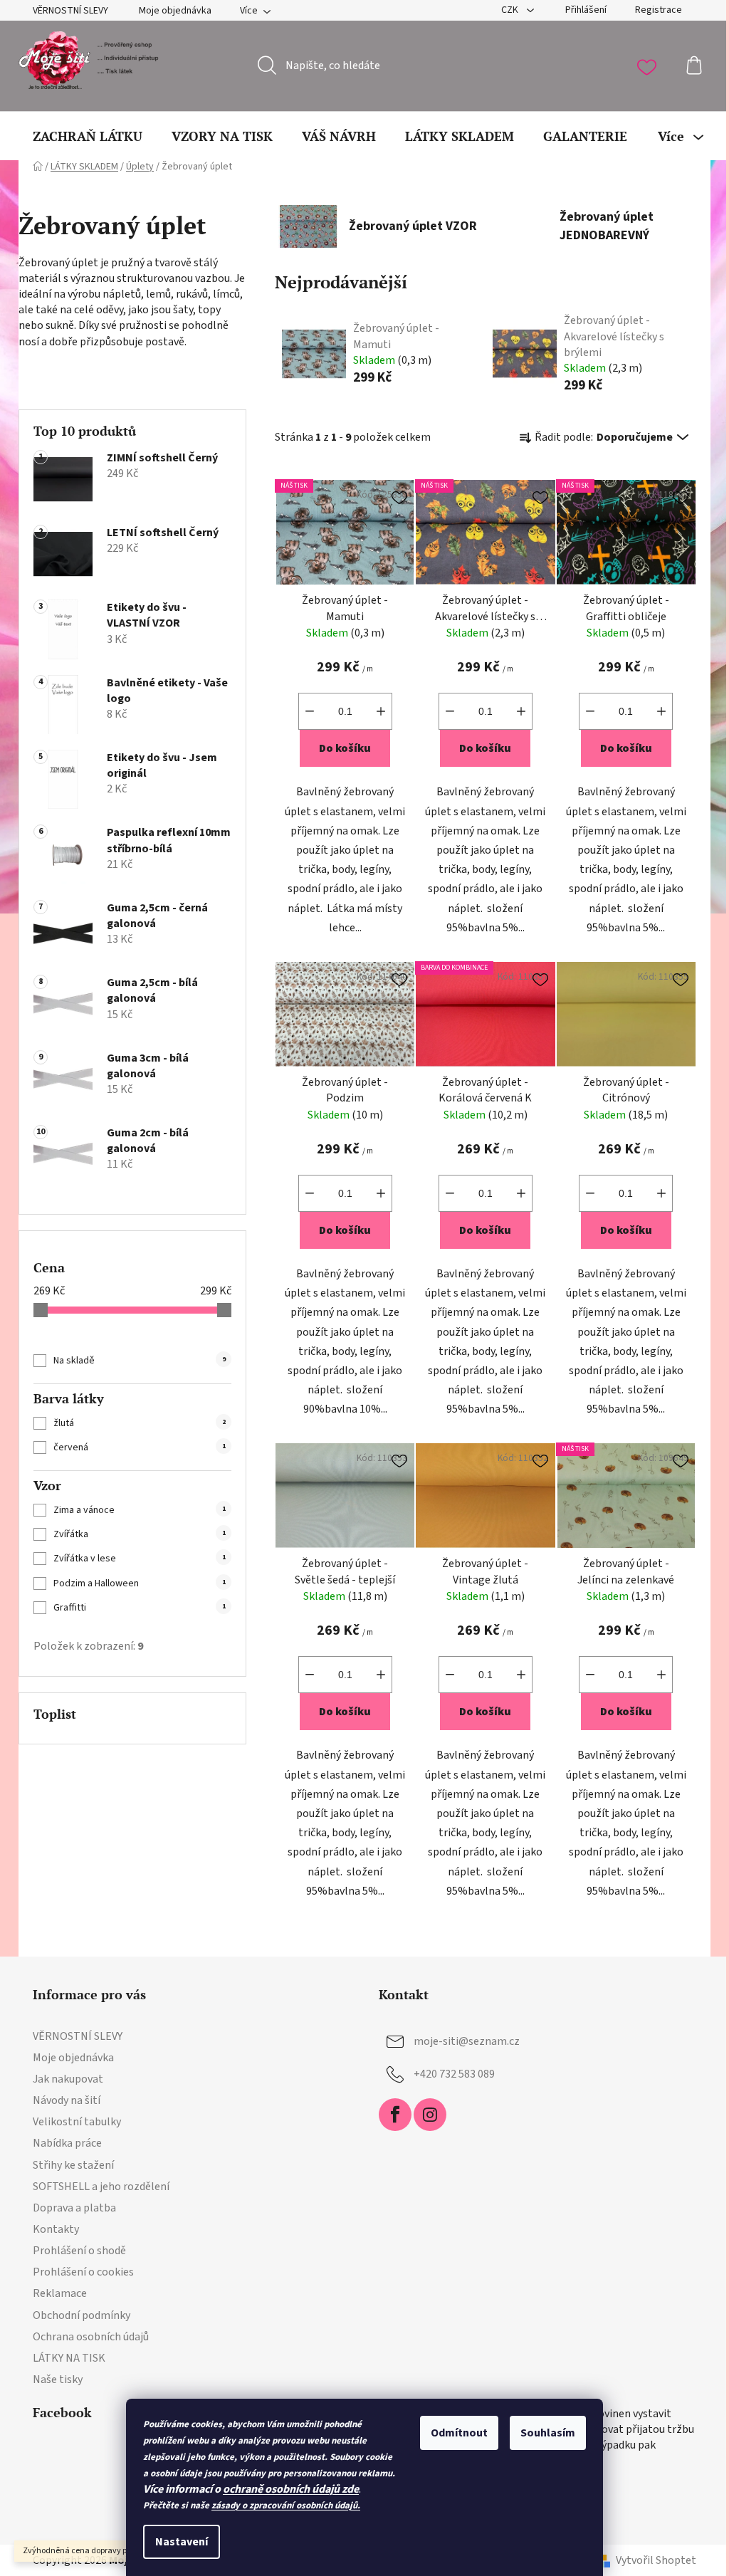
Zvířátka (140, 1534)
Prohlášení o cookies (83, 2272)
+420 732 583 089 (454, 2074)
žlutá (140, 1423)
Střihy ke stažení (73, 2165)
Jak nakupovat (68, 2079)
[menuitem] (88, 136)
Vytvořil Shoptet (656, 2560)
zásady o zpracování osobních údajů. (286, 2506)
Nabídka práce (67, 2143)
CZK (511, 10)
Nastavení (182, 2542)
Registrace (659, 10)
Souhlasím (548, 2433)
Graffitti (140, 1608)
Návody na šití (67, 2100)
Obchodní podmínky (82, 2315)
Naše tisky (58, 2379)
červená (140, 1447)
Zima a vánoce (140, 1510)
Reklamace (60, 2293)
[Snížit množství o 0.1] (310, 711)
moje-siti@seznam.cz (467, 2041)
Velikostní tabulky (77, 2122)
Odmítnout (459, 2433)
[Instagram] (430, 2115)
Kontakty (56, 2229)
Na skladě (140, 1361)
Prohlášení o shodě (79, 2251)
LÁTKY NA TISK (69, 2358)
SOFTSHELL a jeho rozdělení (101, 2187)
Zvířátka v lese (140, 1559)
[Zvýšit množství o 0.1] (381, 711)
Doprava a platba (74, 2208)
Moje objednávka (175, 11)
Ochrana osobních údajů (91, 2337)
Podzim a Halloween (140, 1583)
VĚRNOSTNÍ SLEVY (70, 11)
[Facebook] (395, 2115)
